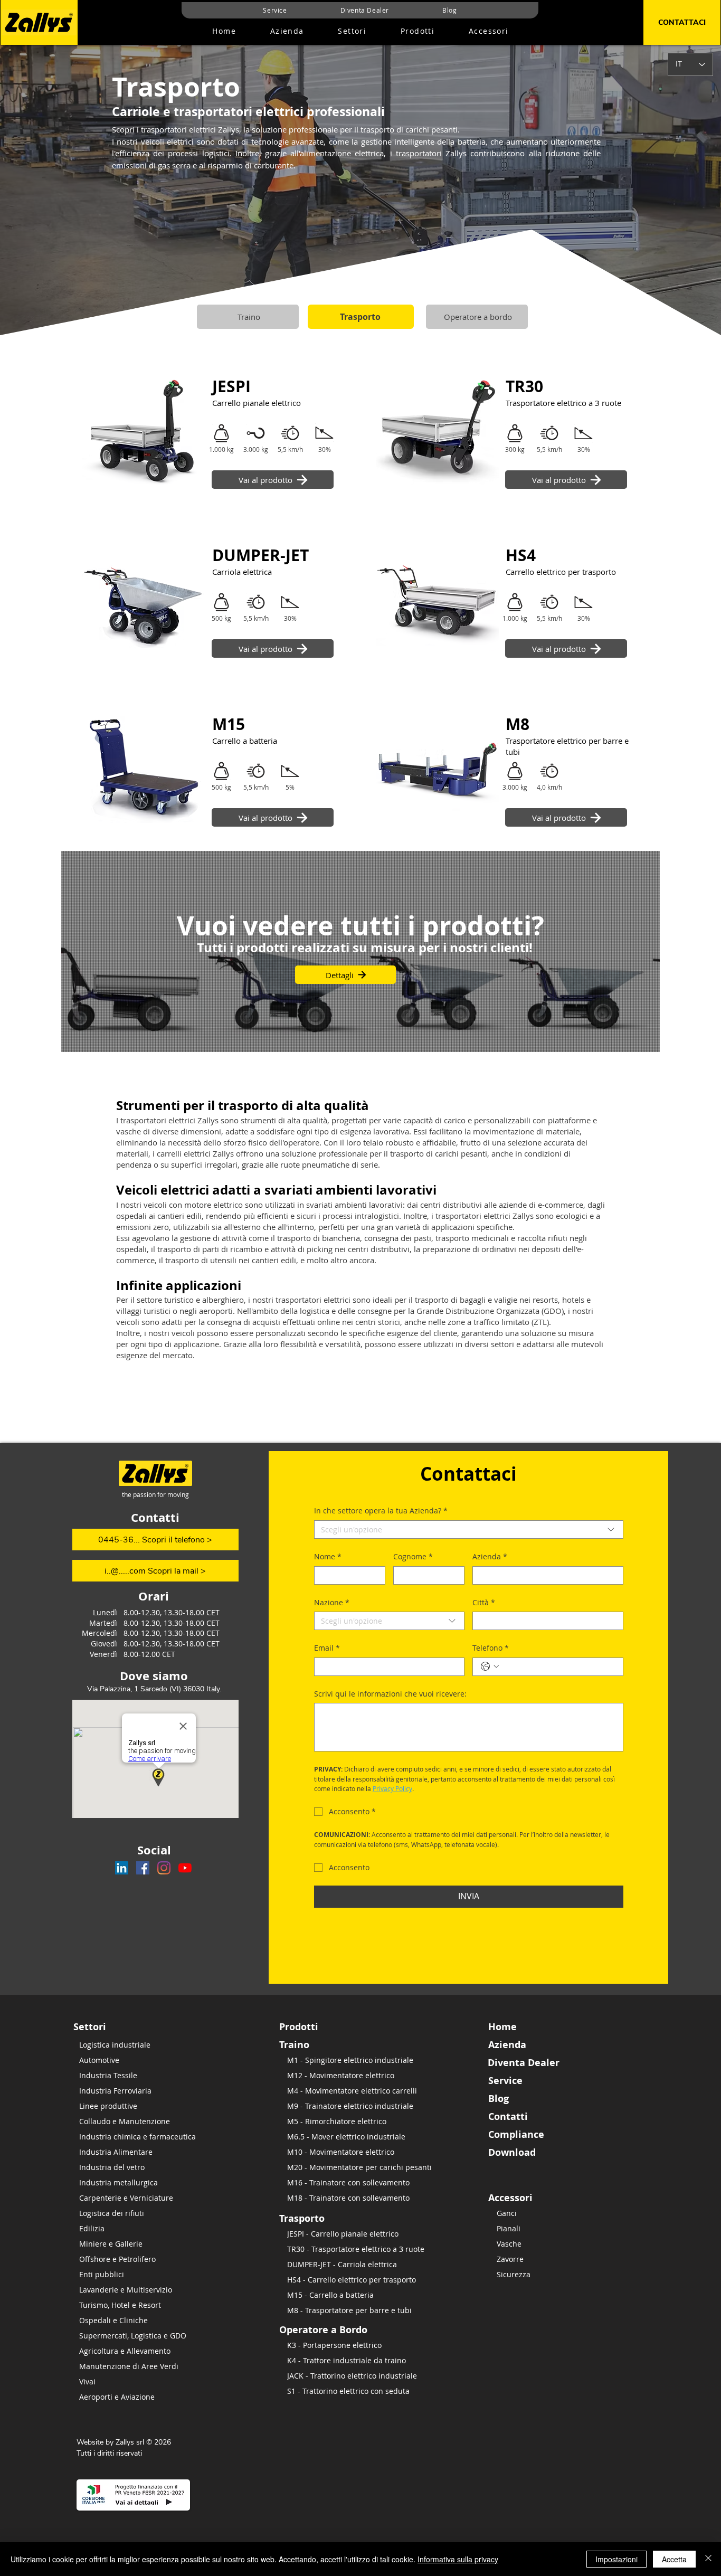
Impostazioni (616, 2559)
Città (484, 1602)
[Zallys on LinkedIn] (122, 1868)
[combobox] (469, 1529)
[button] (418, 31)
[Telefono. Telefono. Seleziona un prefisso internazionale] (490, 1666)
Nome (328, 1556)
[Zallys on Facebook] (143, 1868)
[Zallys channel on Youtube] (185, 1868)
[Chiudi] (708, 2559)
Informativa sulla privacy (458, 2559)
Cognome (413, 1556)
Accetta (674, 2559)
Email (327, 1648)
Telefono (491, 1648)
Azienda (490, 1556)
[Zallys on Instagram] (164, 1868)
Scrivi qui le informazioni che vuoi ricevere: (390, 1694)
